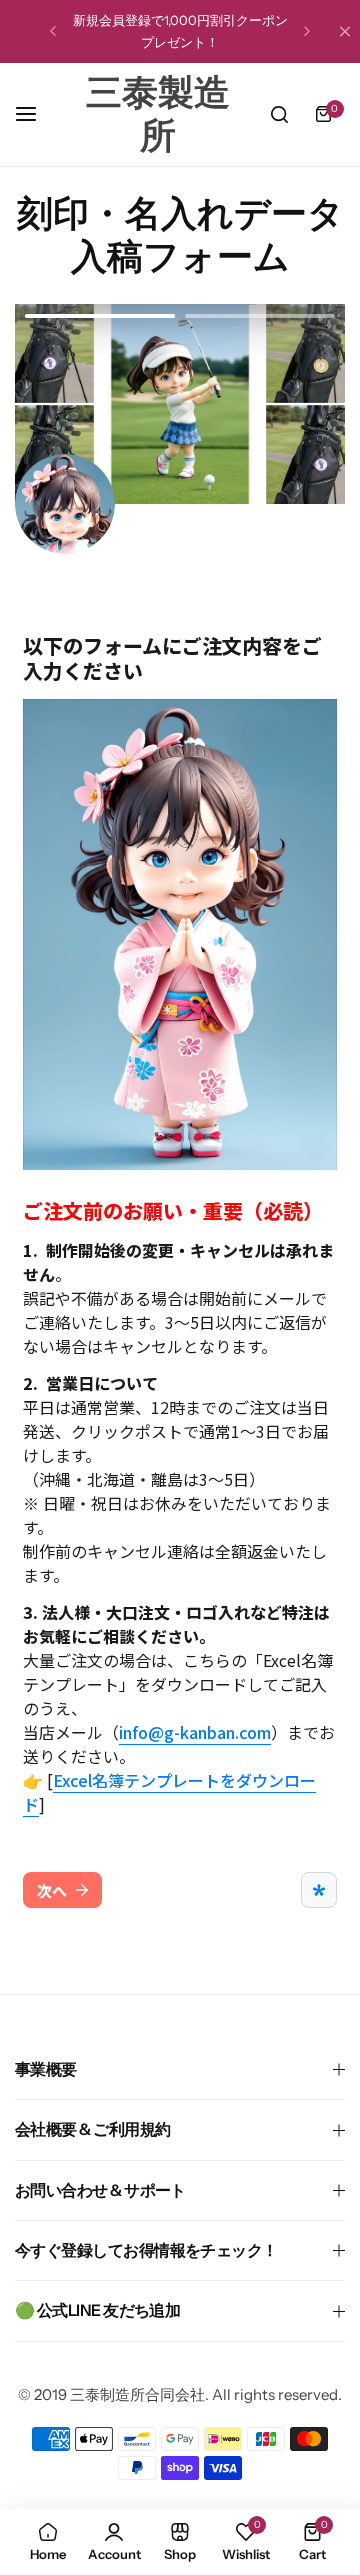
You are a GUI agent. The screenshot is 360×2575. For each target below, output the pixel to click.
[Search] (279, 114)
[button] (53, 31)
